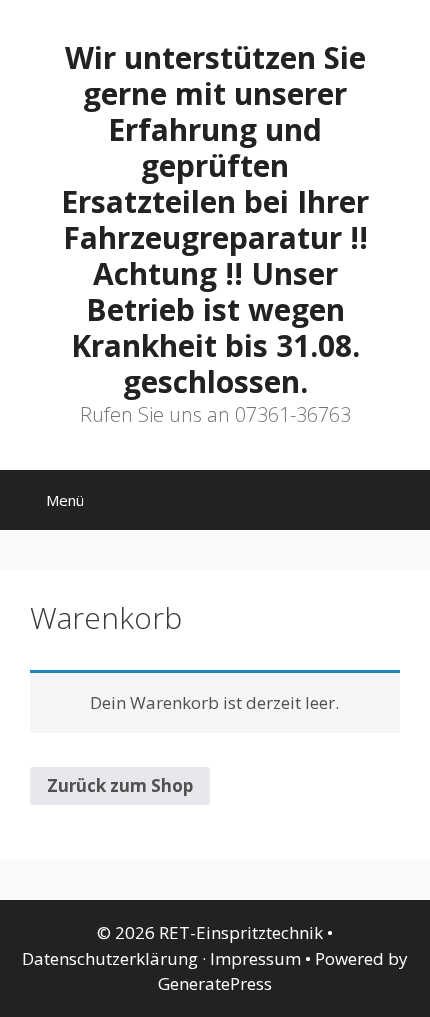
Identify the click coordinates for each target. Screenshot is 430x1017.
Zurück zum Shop (120, 785)
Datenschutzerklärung (110, 958)
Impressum (255, 958)
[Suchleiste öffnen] (400, 505)
